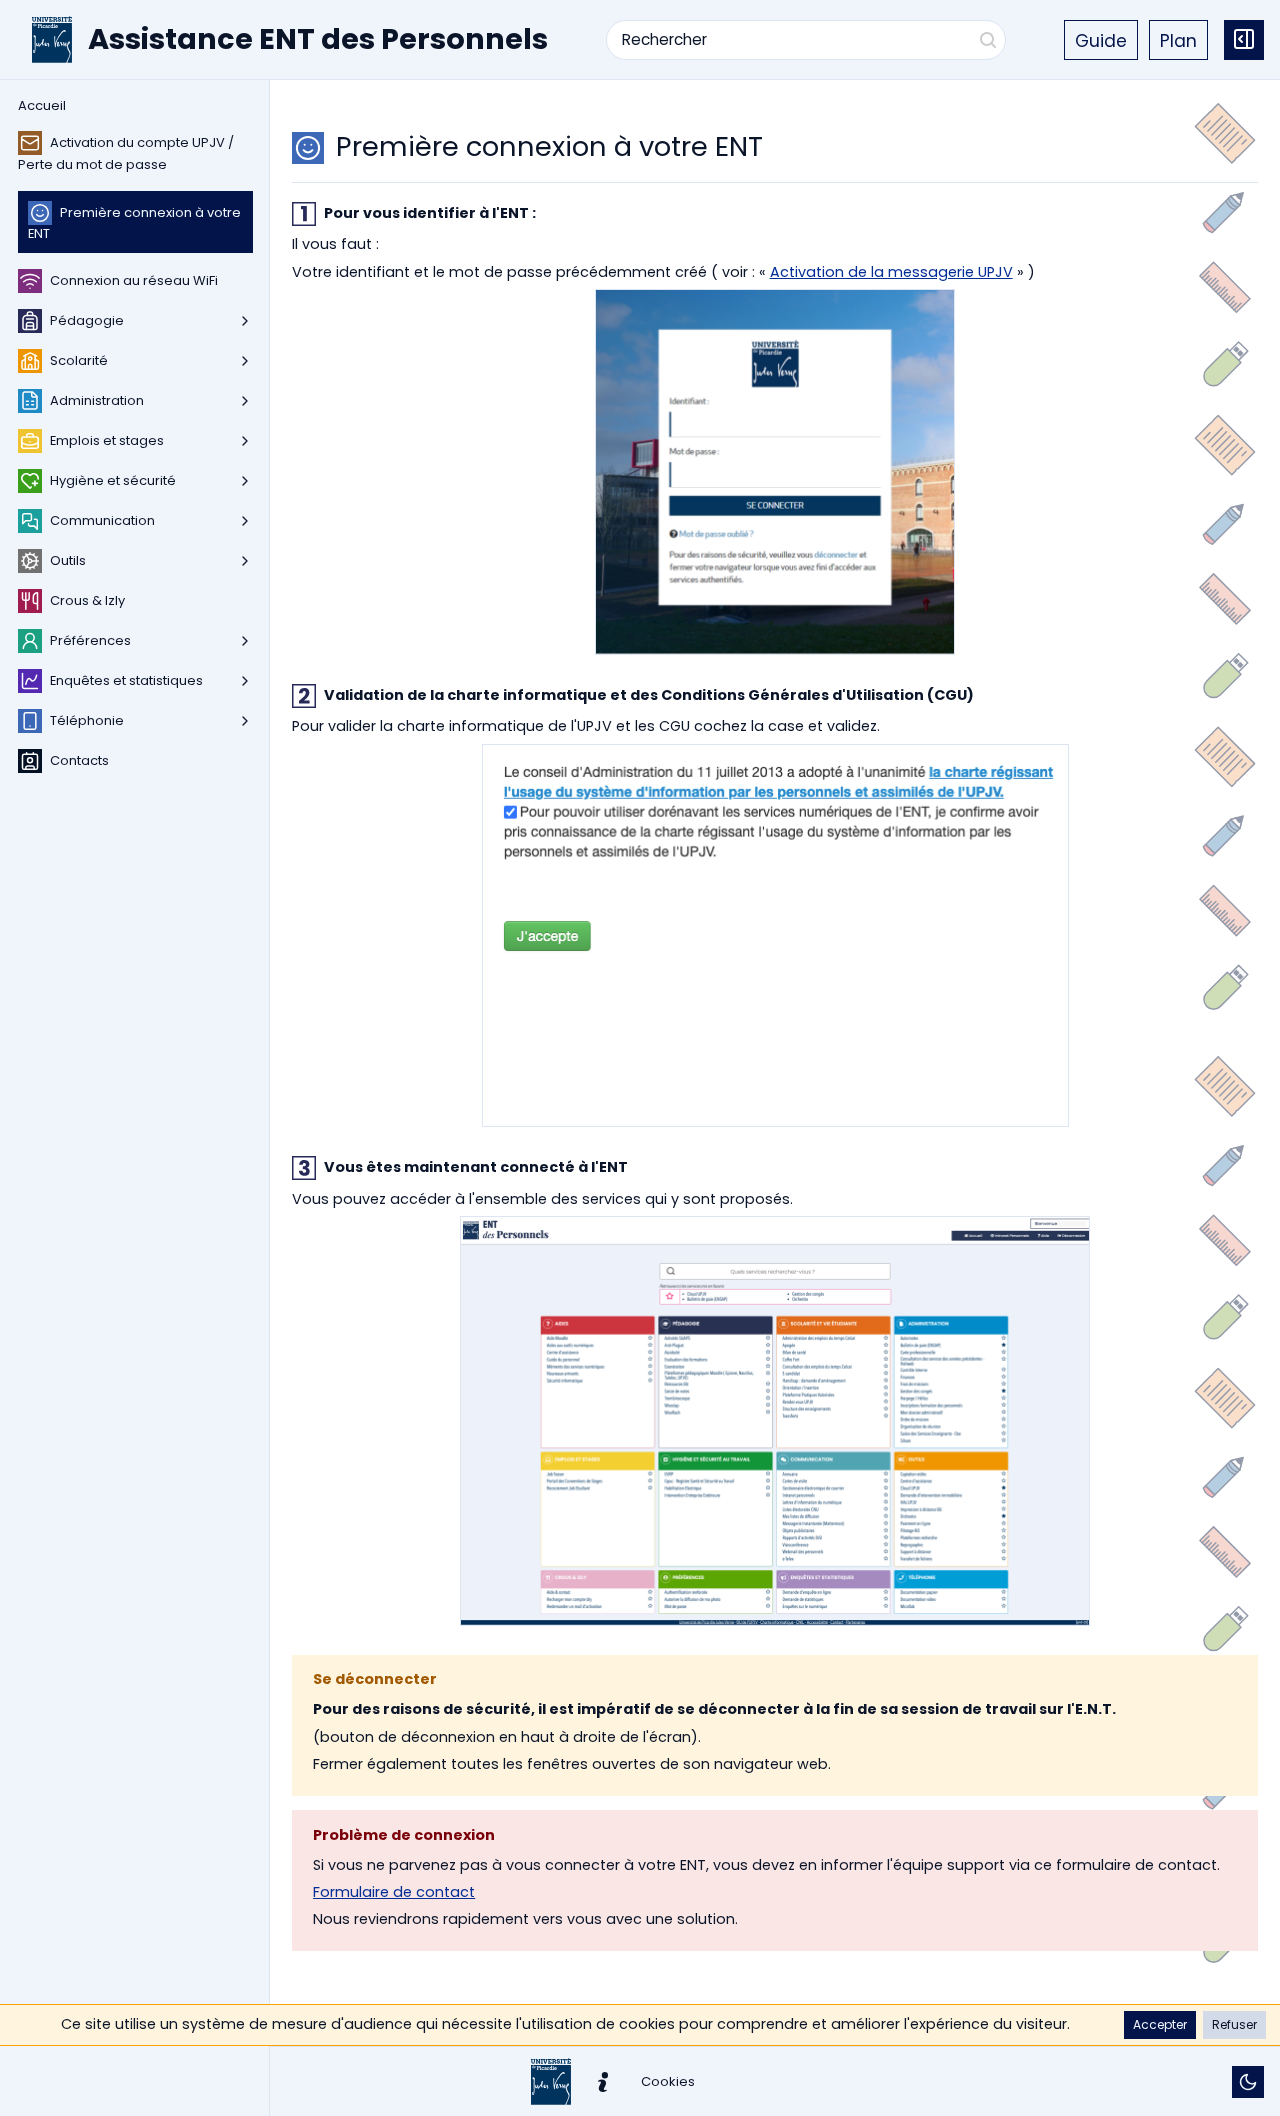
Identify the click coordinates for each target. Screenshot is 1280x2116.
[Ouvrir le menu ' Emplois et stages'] (245, 441)
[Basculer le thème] (1248, 2082)
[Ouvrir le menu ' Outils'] (245, 561)
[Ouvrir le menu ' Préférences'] (245, 641)
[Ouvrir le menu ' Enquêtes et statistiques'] (245, 681)
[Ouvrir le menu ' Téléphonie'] (245, 721)
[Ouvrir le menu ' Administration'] (245, 401)
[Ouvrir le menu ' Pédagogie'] (245, 321)
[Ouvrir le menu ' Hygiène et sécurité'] (245, 481)
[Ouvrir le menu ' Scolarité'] (245, 361)
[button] (1160, 2025)
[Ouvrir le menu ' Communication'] (245, 521)
